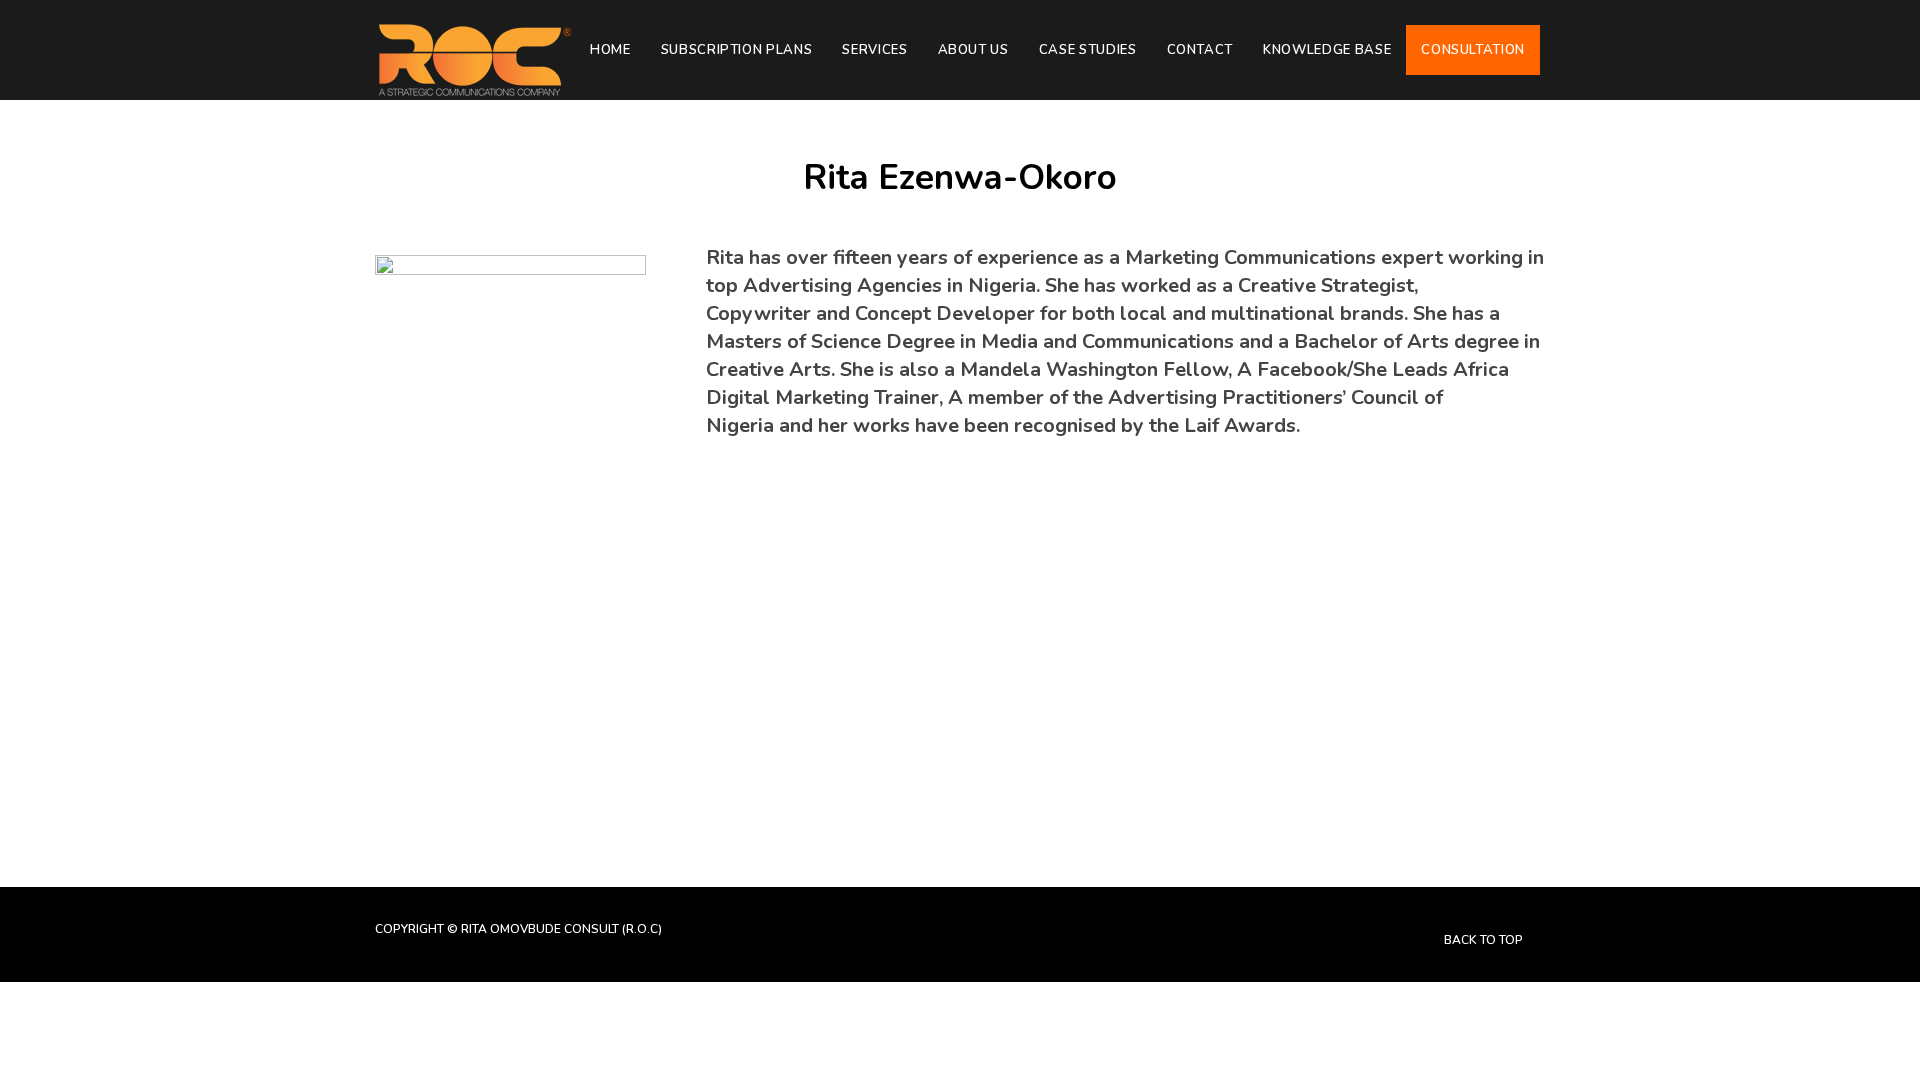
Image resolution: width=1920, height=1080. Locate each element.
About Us (973, 50)
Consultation (1473, 50)
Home (610, 50)
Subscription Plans (737, 50)
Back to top (1485, 940)
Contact (1200, 50)
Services (874, 50)
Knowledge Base (1327, 50)
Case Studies (1088, 50)
